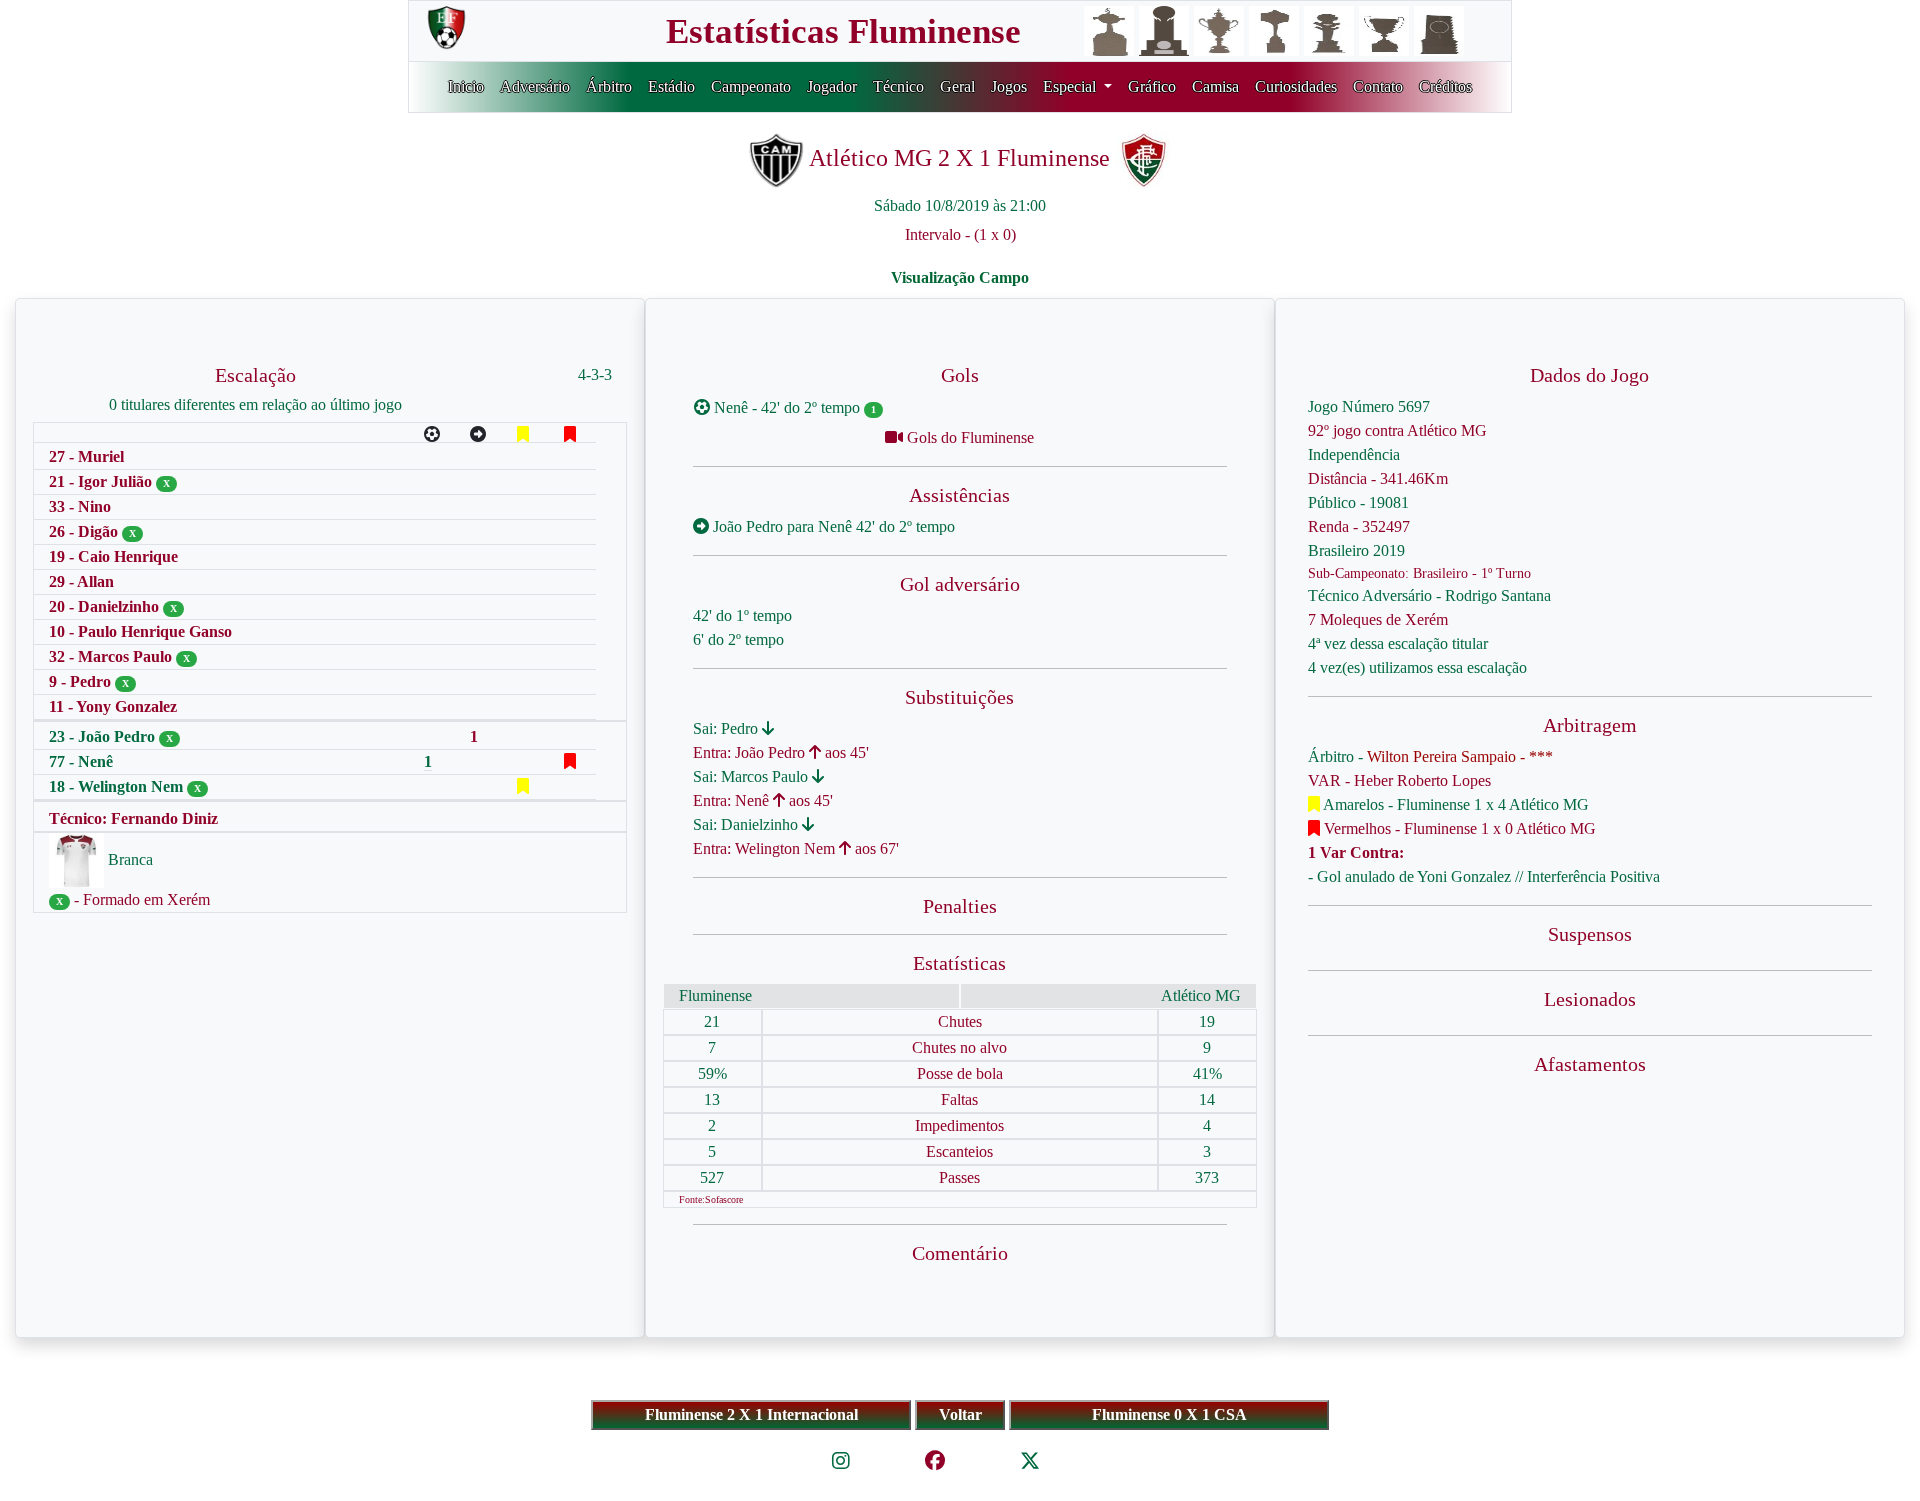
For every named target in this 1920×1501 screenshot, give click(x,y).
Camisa (1215, 86)
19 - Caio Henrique (113, 556)
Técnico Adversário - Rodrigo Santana (1429, 595)
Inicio (466, 86)
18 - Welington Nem (118, 786)
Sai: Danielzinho (747, 824)
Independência (1354, 454)
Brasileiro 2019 (1356, 550)
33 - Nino (80, 506)
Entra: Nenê (733, 800)
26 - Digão (85, 531)
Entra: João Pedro (751, 752)
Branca (128, 859)
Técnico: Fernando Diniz (133, 818)
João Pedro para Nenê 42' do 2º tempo (832, 526)
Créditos (1445, 86)
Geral (957, 86)
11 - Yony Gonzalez (113, 706)
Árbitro (609, 86)
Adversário (535, 86)
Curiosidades (1296, 86)
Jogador (832, 86)
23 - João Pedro (104, 736)
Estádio (671, 86)
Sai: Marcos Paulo (752, 776)
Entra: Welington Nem (766, 848)
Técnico (898, 86)
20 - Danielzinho (106, 606)
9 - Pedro (82, 681)
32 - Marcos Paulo (112, 656)
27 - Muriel (86, 456)
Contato (1378, 86)
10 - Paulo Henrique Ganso (140, 631)
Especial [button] (1071, 86)
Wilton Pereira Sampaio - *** (1460, 756)
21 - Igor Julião (102, 481)
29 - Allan (81, 581)
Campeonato (751, 86)
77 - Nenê (81, 761)
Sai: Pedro (727, 728)
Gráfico (1152, 86)
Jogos (1009, 86)
